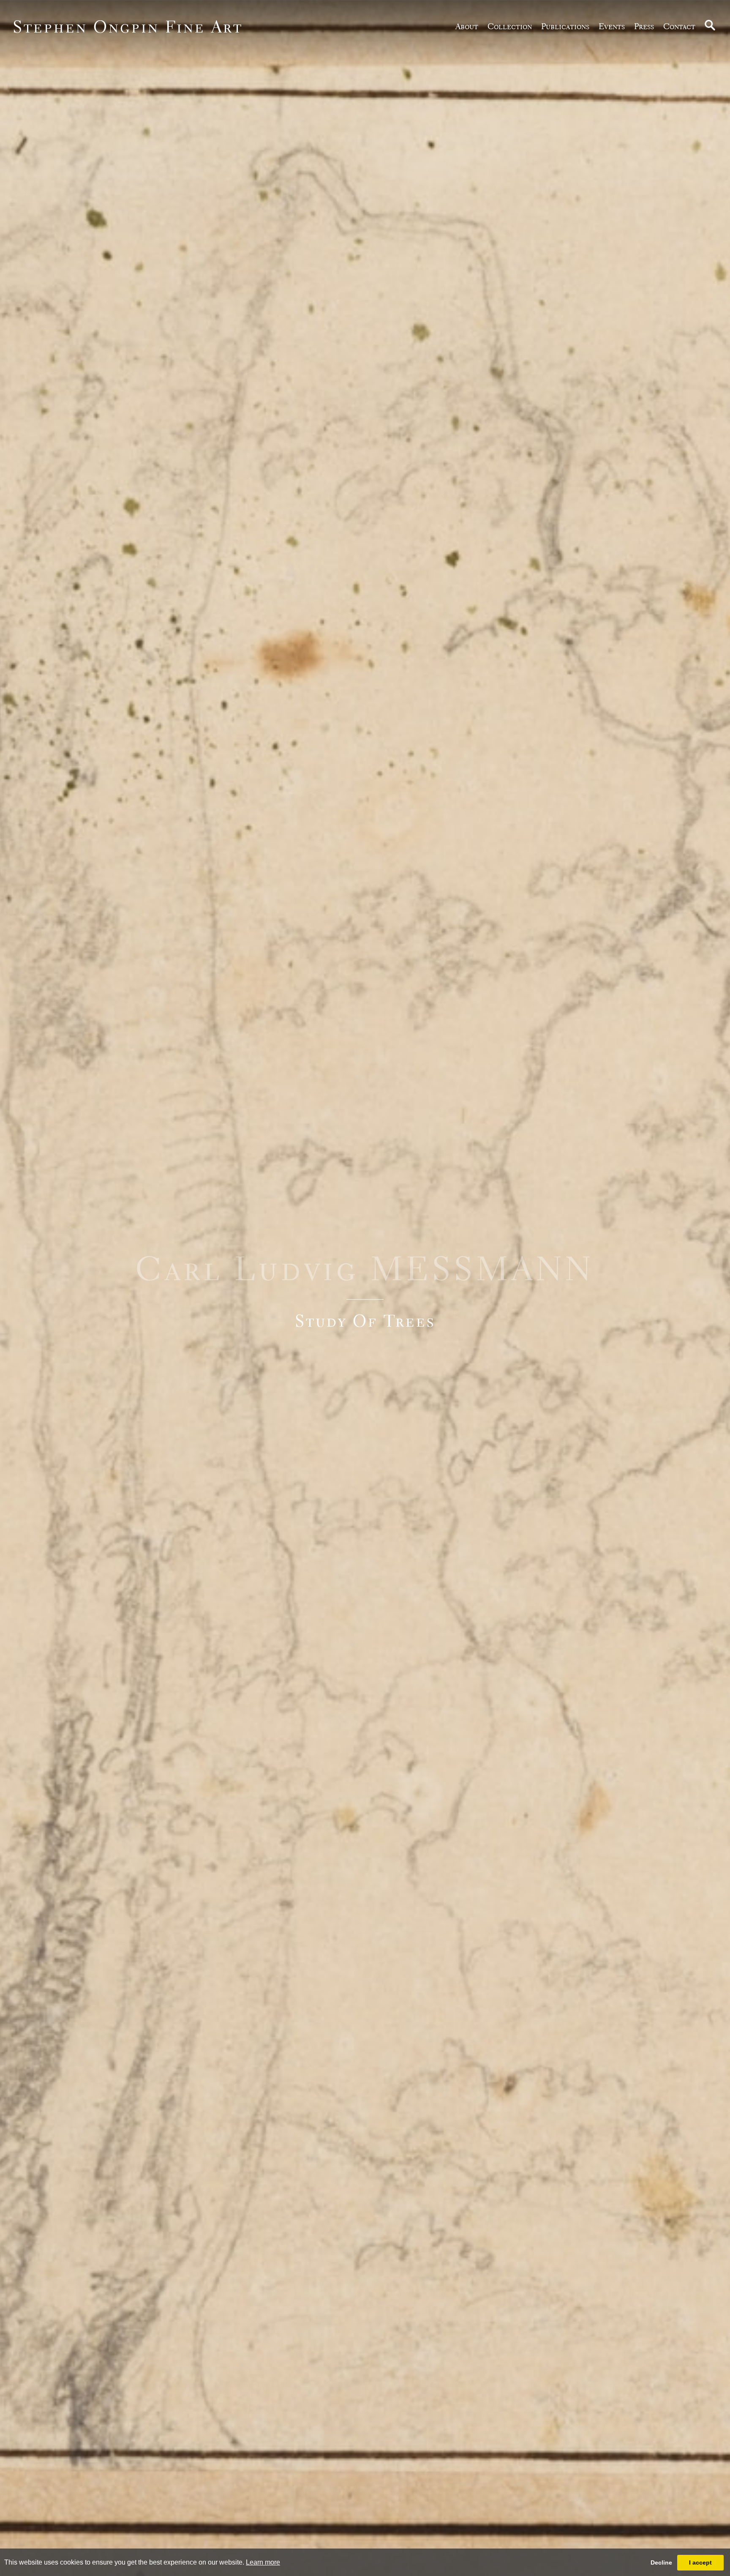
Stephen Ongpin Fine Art (128, 26)
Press (644, 26)
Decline (661, 2562)
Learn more (263, 2562)
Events (612, 26)
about (467, 26)
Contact (679, 26)
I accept (700, 2562)
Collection (510, 26)
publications (565, 26)
